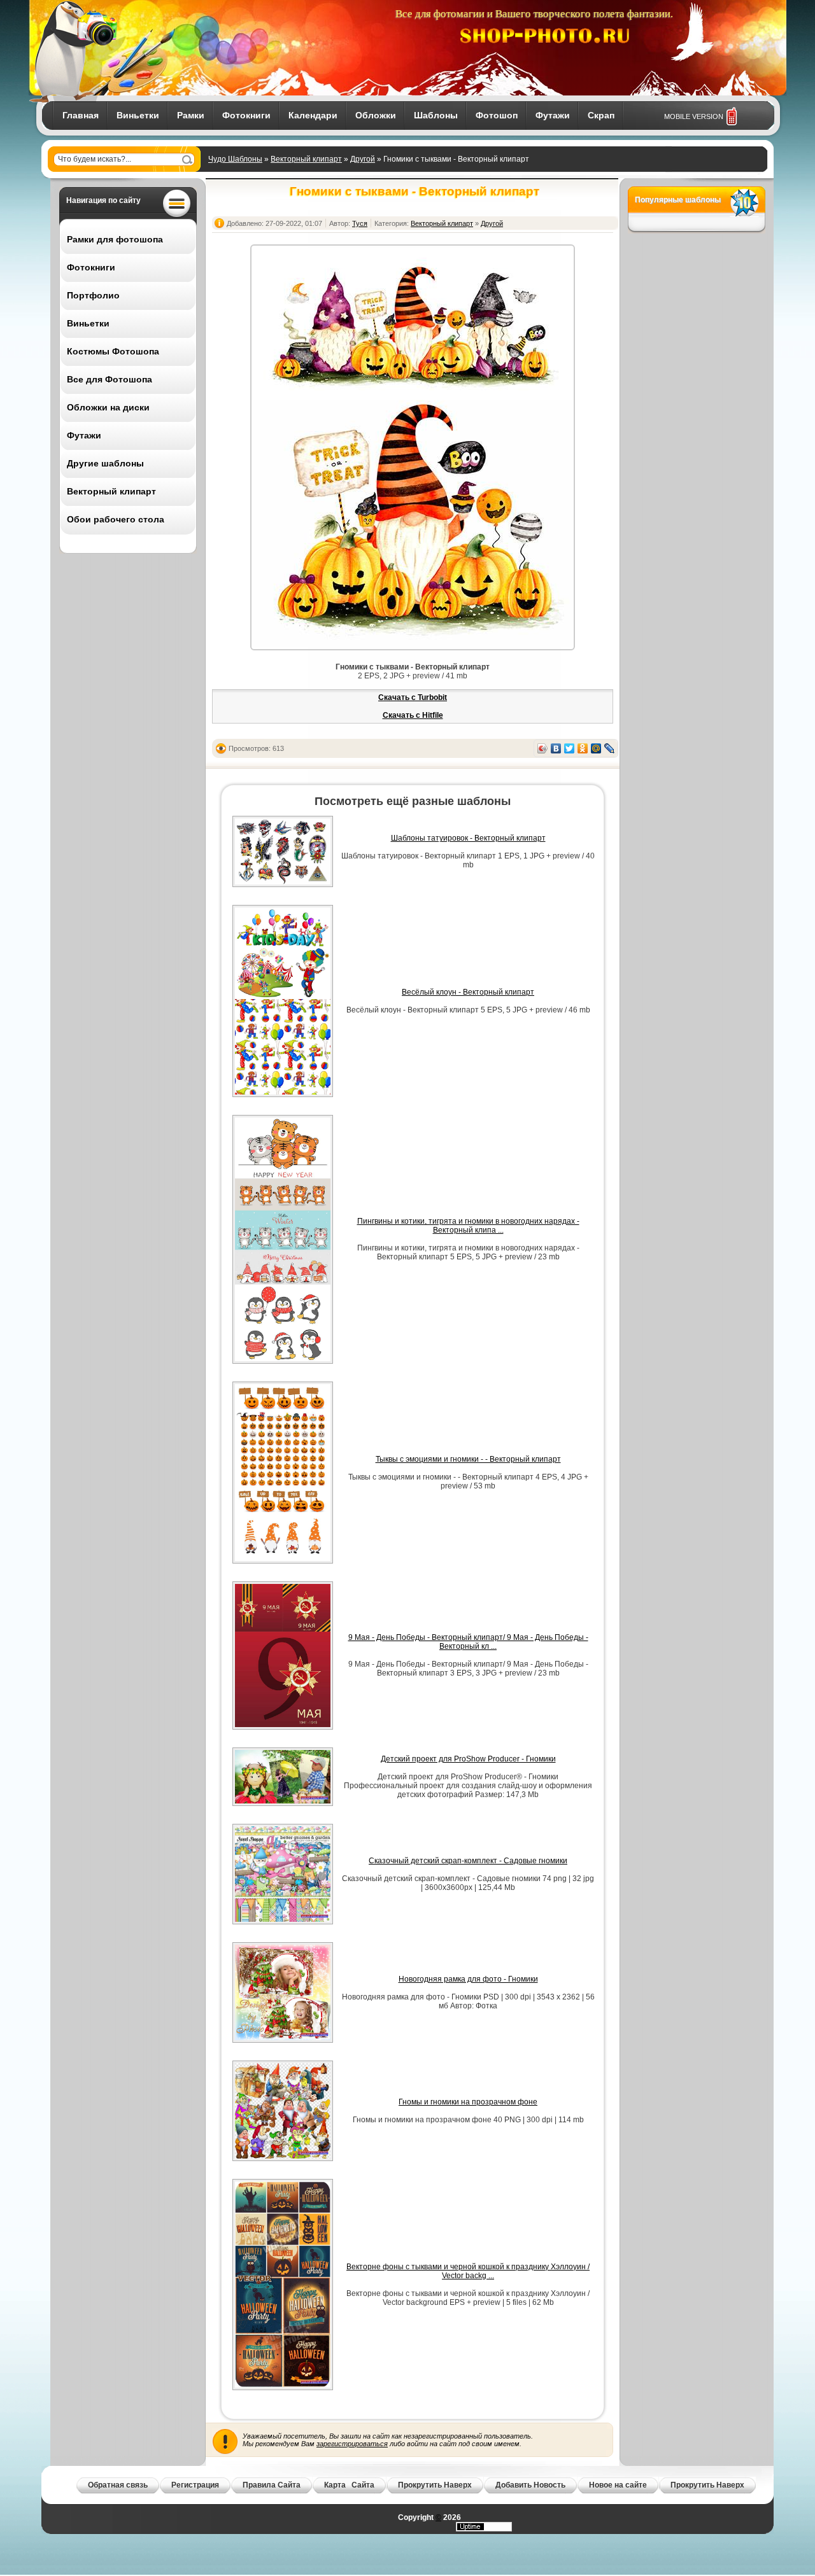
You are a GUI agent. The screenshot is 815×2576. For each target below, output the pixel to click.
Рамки (191, 115)
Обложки (376, 115)
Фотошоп (497, 115)
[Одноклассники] (583, 748)
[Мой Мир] (596, 748)
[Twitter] (570, 748)
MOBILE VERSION (694, 116)
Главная (81, 115)
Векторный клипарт (306, 159)
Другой (363, 159)
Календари (313, 115)
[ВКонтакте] (556, 748)
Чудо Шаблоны (235, 159)
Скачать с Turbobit (413, 697)
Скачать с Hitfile (413, 715)
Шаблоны (436, 115)
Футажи (553, 115)
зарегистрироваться (352, 2444)
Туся (360, 223)
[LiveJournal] (610, 748)
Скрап (601, 115)
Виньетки (138, 115)
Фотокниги (246, 115)
